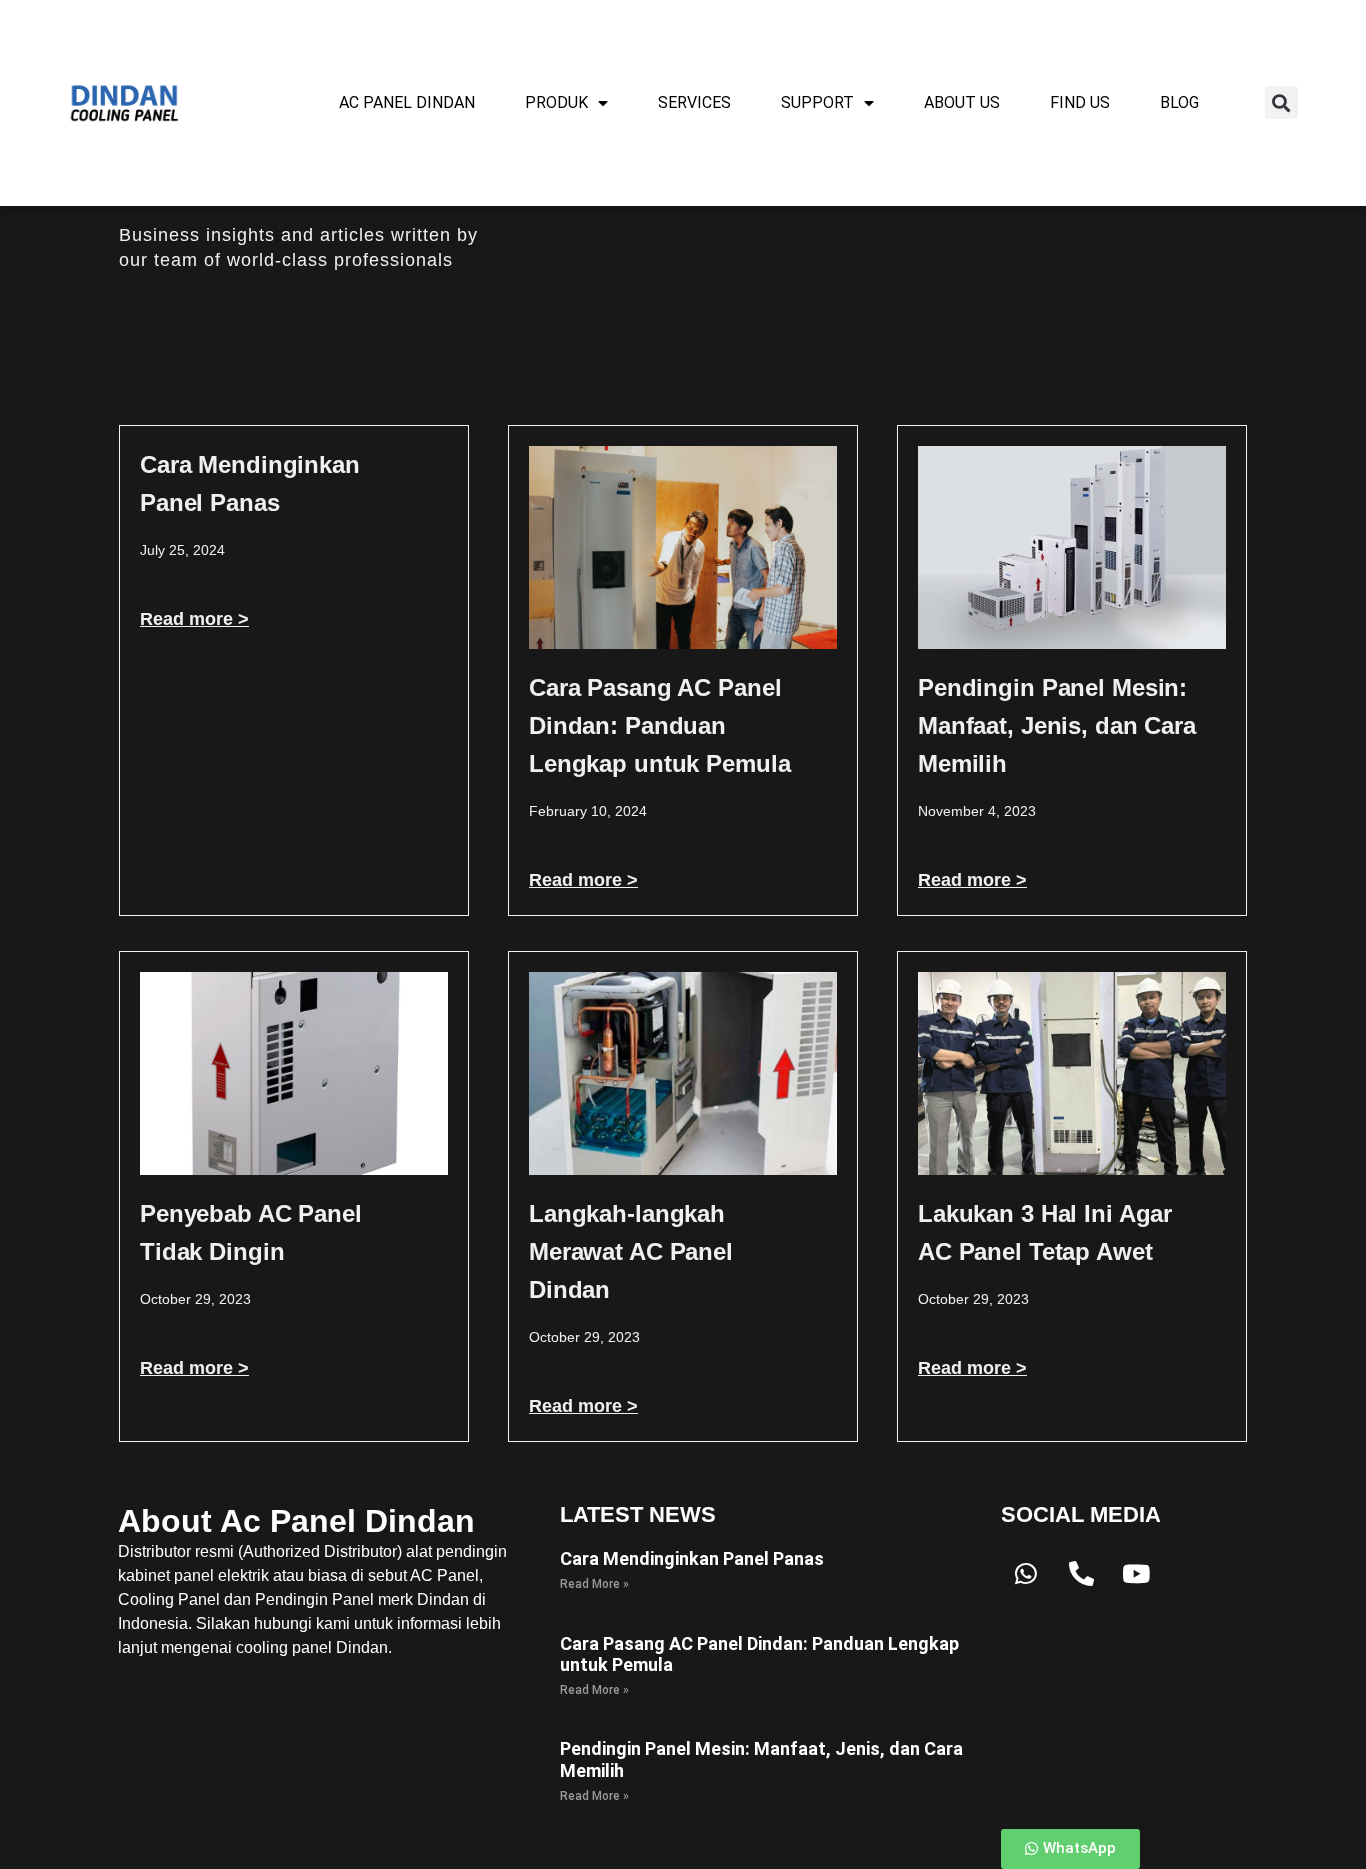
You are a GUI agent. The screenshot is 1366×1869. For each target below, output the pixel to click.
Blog (1179, 102)
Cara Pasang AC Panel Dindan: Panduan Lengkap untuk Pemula (659, 725)
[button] (1281, 102)
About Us (962, 102)
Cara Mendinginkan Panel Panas (692, 1558)
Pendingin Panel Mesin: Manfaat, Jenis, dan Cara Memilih (1057, 725)
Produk (556, 102)
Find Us (1080, 102)
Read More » (594, 1584)
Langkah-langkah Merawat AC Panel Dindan (631, 1251)
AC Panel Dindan (407, 102)
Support (817, 102)
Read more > (194, 619)
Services (694, 102)
